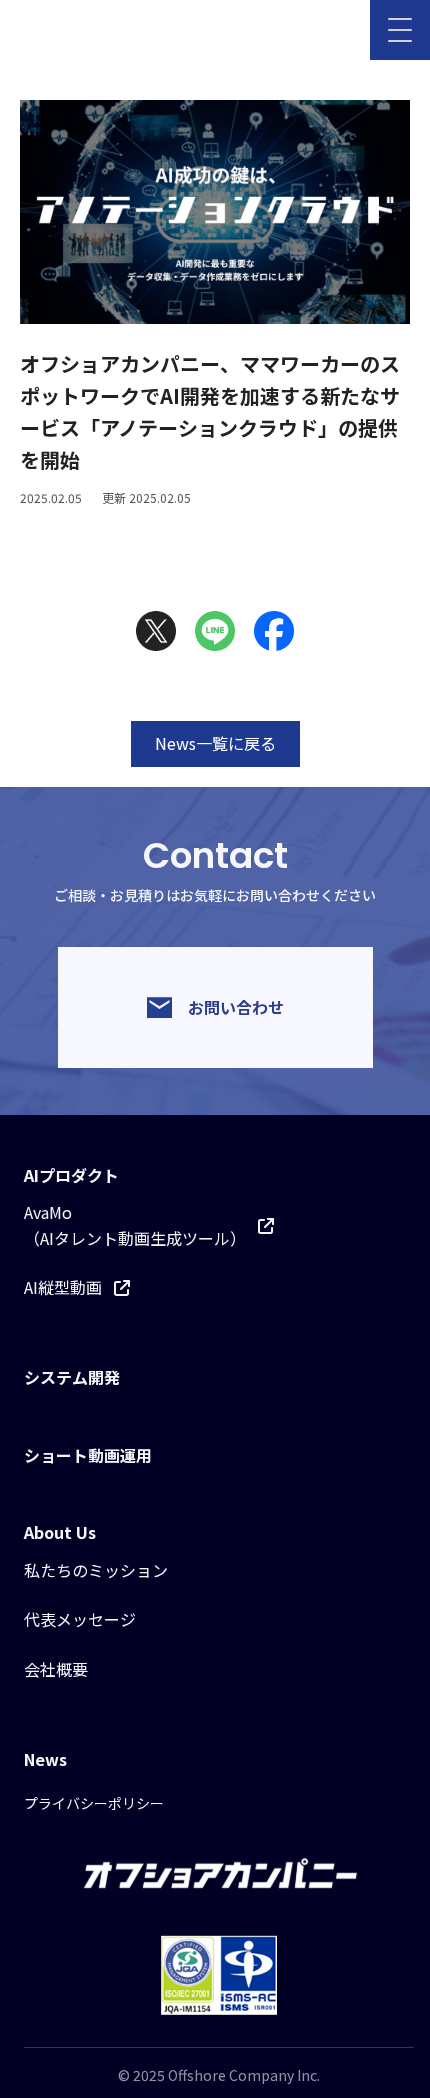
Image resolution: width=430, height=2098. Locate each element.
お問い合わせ (236, 1007)
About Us (60, 1532)
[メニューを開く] (400, 30)
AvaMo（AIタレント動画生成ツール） (135, 1225)
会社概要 (56, 1669)
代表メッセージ (80, 1619)
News (45, 1759)
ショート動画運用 (88, 1455)
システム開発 (72, 1377)
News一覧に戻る (215, 743)
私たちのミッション (96, 1570)
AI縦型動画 (63, 1287)
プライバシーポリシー (94, 1803)
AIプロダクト (71, 1175)
